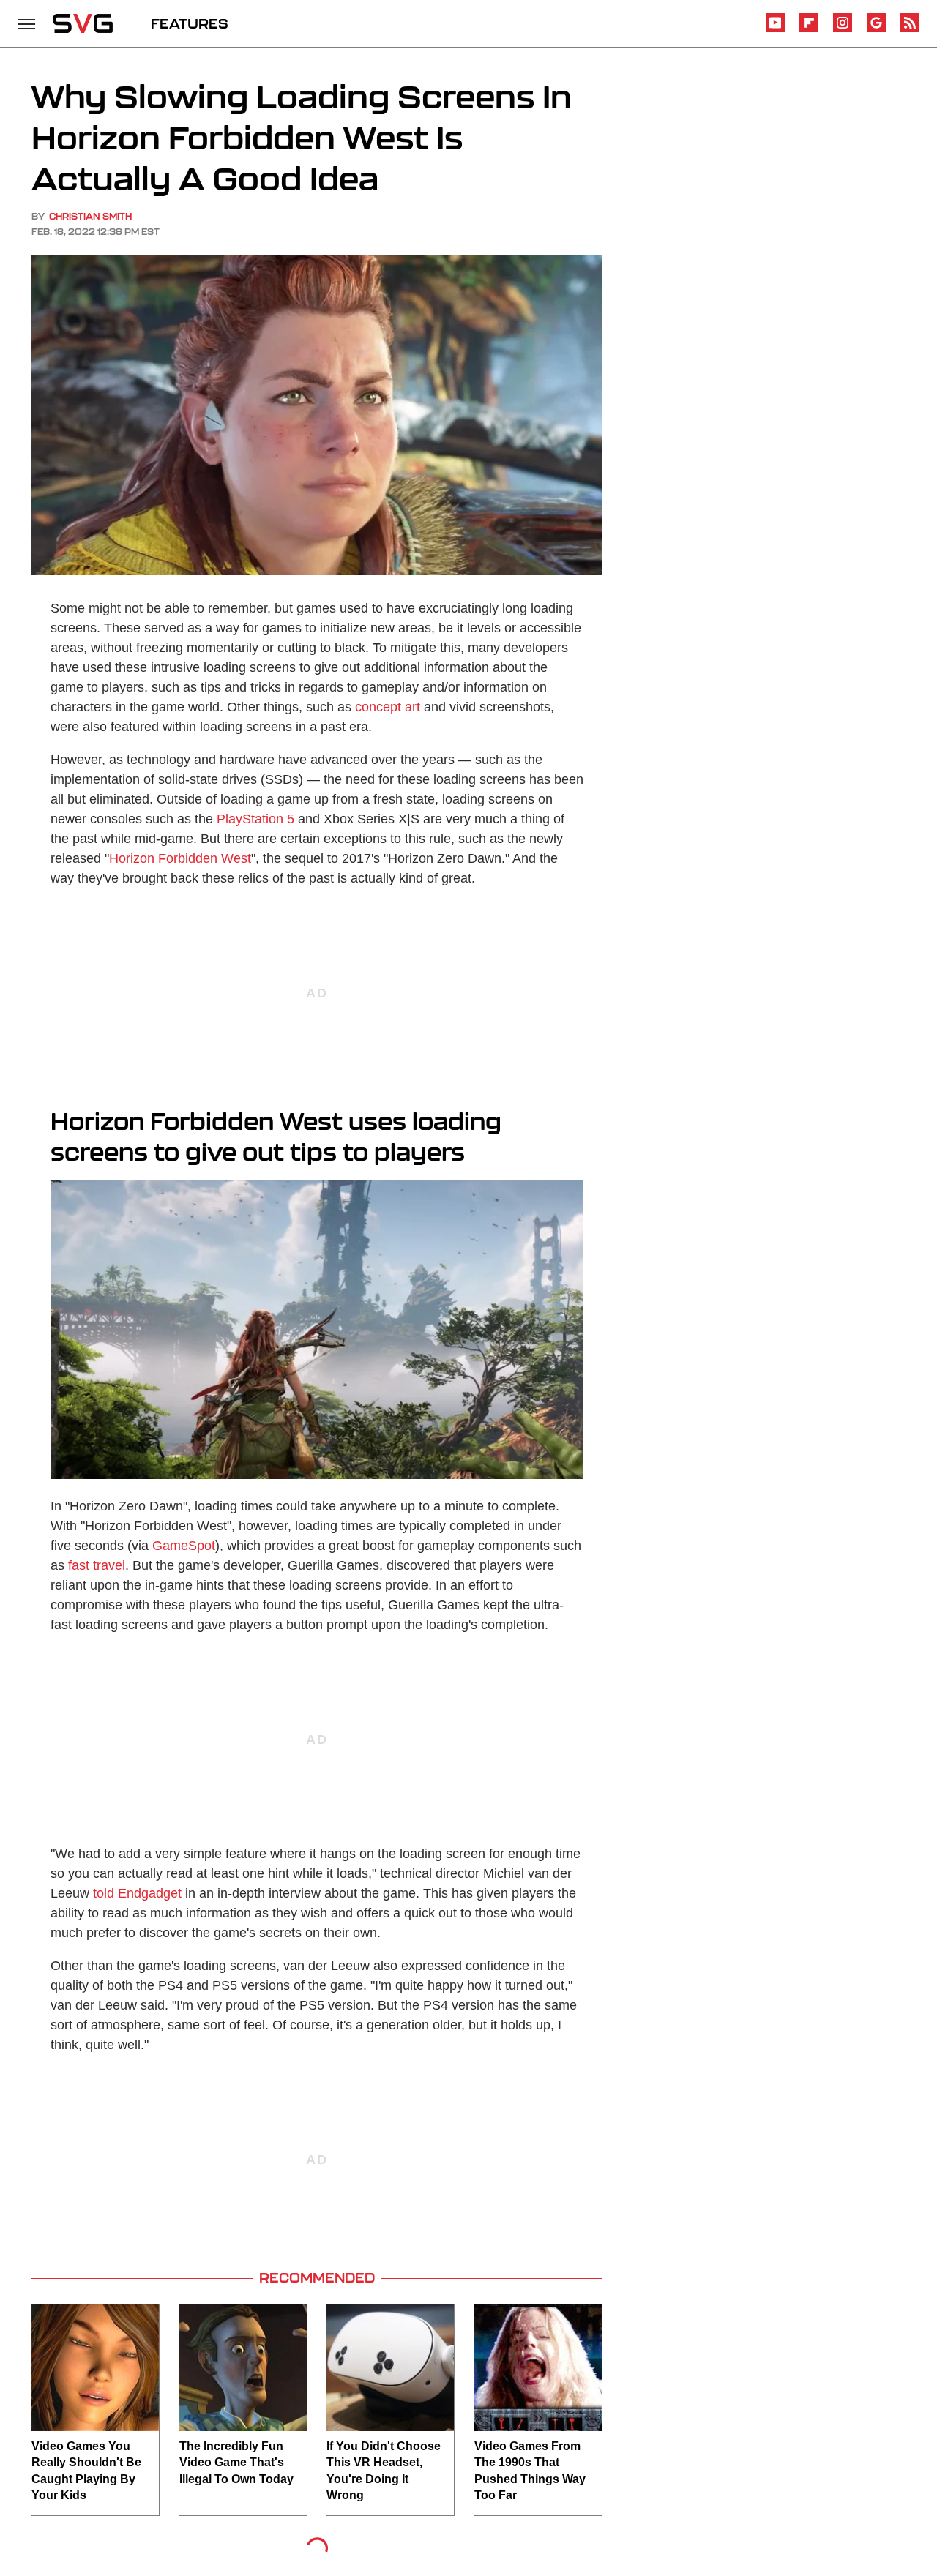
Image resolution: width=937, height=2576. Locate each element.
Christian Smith (90, 216)
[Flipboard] (809, 30)
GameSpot (184, 1546)
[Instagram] (843, 30)
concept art (388, 707)
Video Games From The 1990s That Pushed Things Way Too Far (530, 2471)
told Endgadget (137, 1893)
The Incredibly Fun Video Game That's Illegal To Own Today (236, 2463)
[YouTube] (775, 30)
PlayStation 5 (255, 819)
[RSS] (910, 30)
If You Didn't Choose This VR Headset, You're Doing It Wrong (384, 2471)
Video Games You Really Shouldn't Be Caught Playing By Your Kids (86, 2471)
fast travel (97, 1565)
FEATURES (190, 23)
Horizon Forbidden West (180, 858)
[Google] (876, 30)
